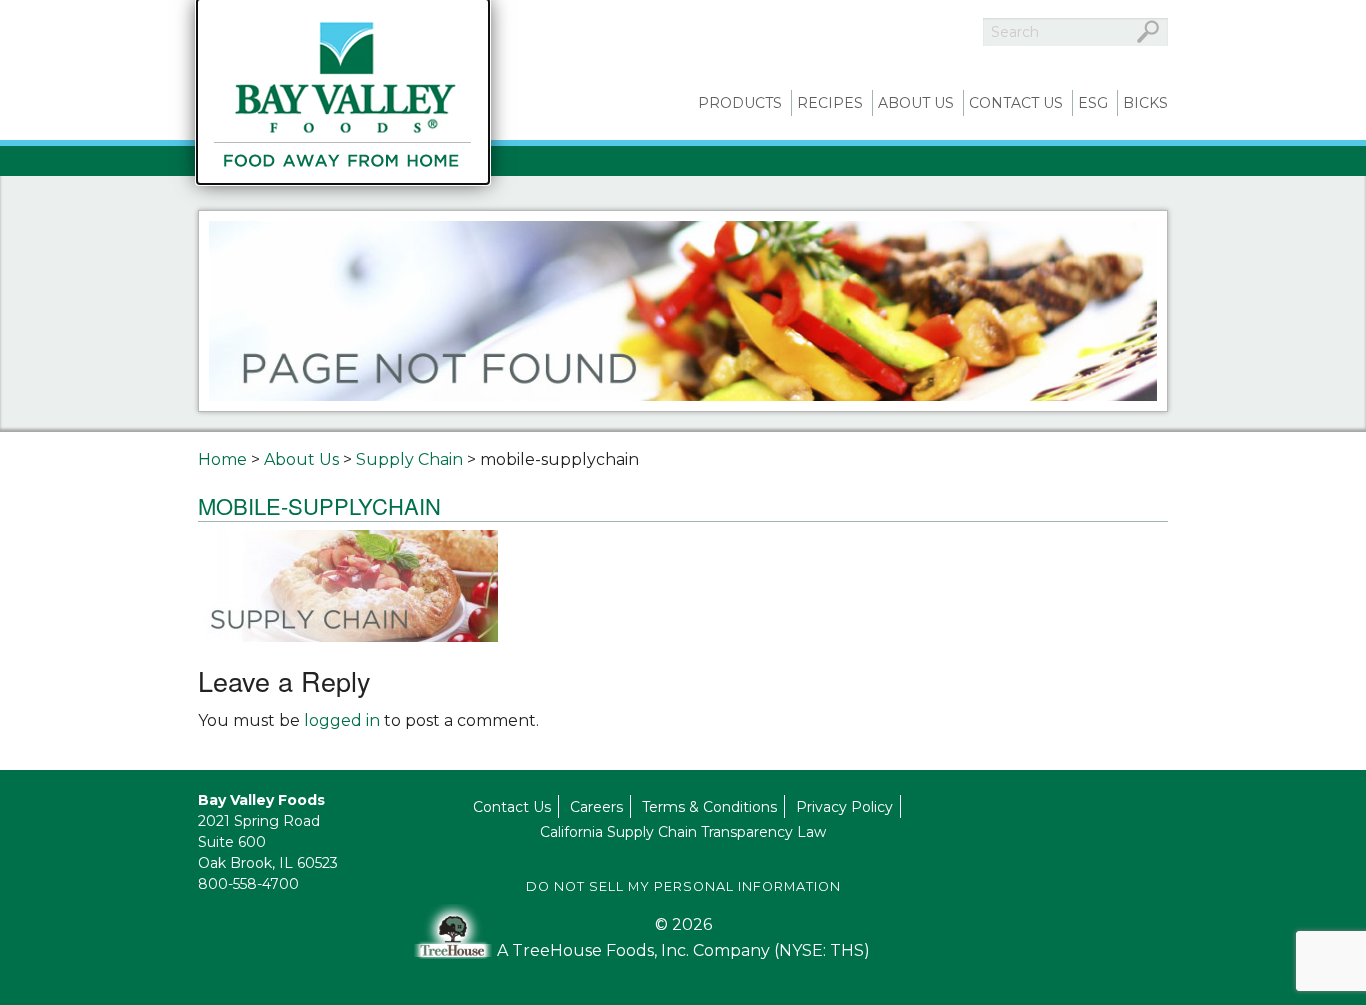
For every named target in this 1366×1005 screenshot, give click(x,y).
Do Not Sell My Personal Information (683, 886)
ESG (1093, 103)
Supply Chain (409, 459)
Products (740, 103)
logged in (342, 720)
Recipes (830, 103)
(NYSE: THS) (822, 950)
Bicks (1145, 103)
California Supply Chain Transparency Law (683, 832)
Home (222, 459)
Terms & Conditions (709, 807)
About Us (916, 103)
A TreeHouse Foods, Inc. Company (635, 950)
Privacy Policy (844, 807)
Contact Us (1016, 103)
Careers (596, 807)
